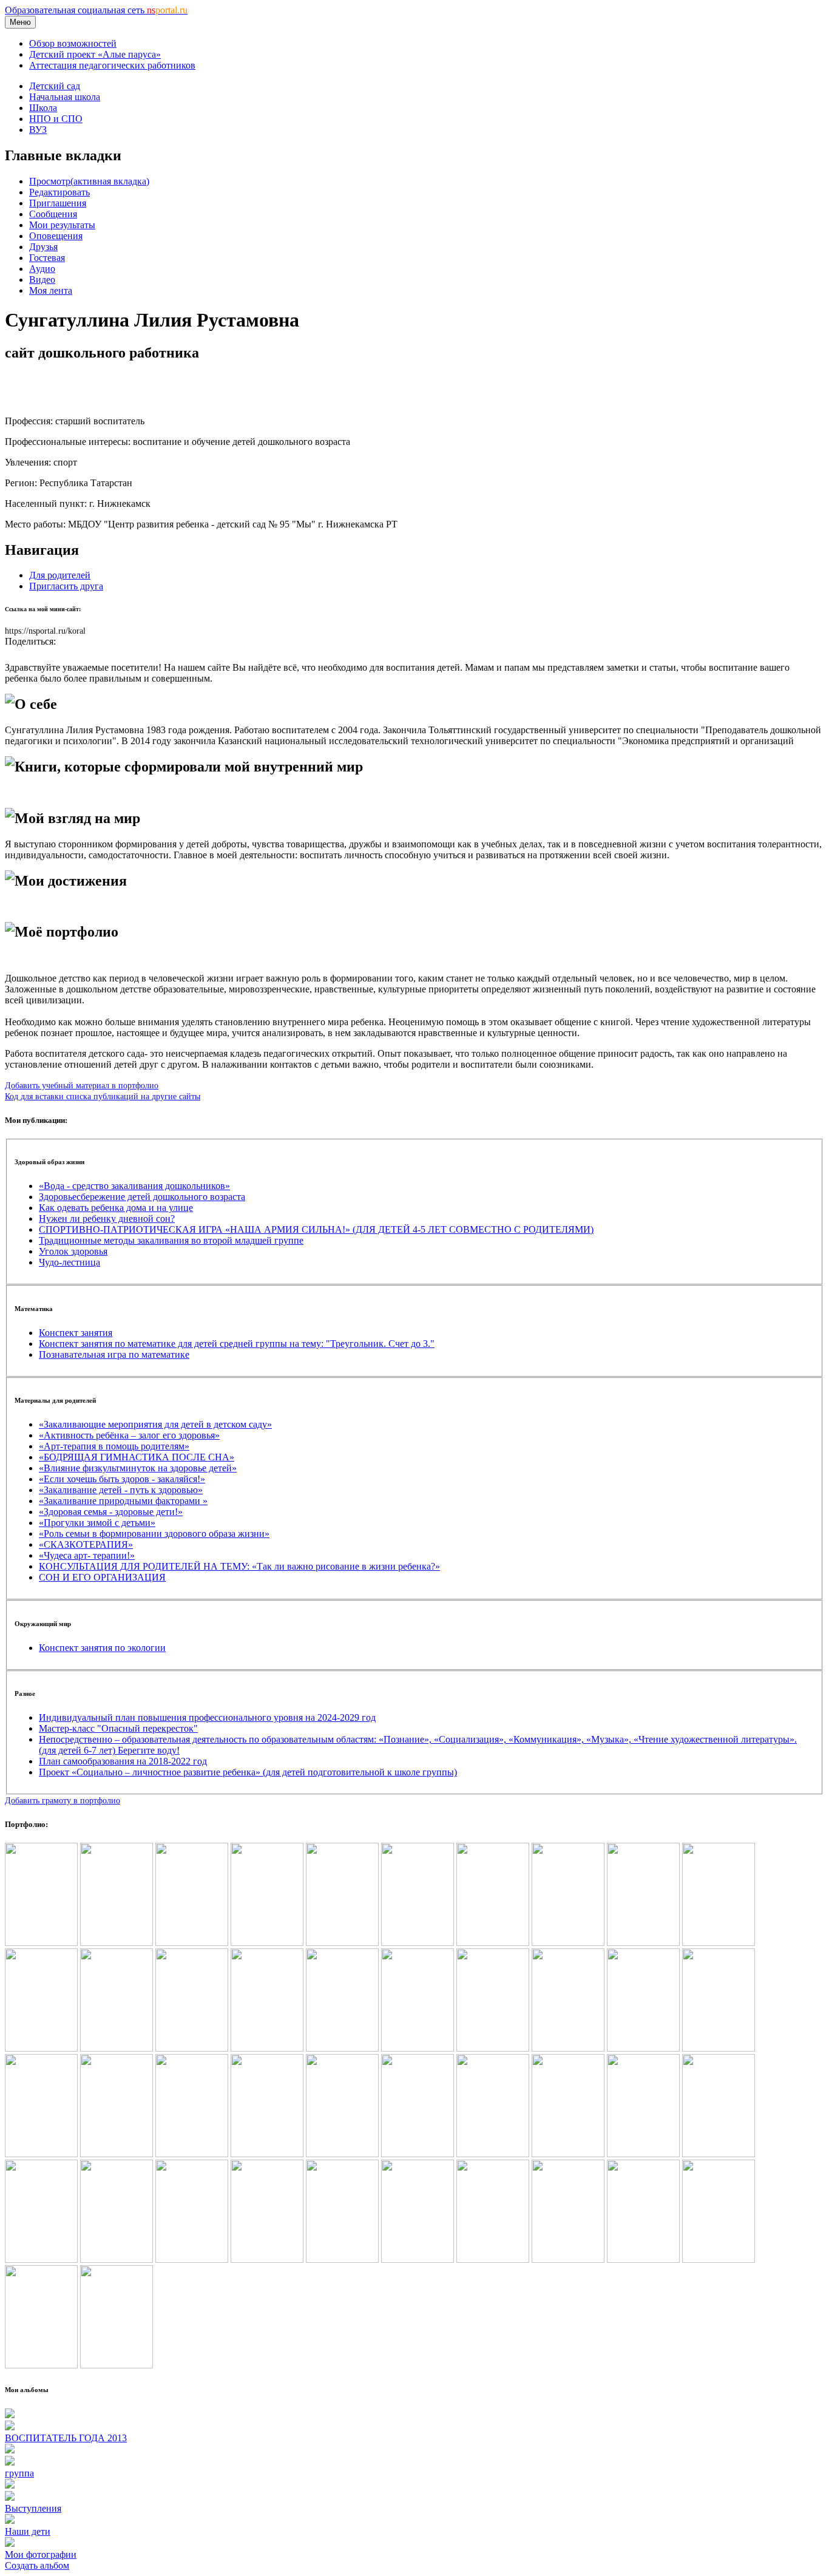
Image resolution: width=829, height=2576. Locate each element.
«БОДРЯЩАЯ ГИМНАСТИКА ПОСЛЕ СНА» (137, 1457)
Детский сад (55, 86)
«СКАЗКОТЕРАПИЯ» (86, 1544)
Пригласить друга (66, 586)
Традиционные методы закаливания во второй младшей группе (171, 1240)
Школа (43, 108)
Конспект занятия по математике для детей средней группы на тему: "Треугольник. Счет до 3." (237, 1344)
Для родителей (60, 575)
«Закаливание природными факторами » (123, 1501)
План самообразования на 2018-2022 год (123, 1761)
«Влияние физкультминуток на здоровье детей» (138, 1468)
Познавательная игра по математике (114, 1354)
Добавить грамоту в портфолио (63, 1800)
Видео (42, 280)
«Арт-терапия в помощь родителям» (114, 1446)
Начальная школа (65, 97)
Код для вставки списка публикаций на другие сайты (103, 1096)
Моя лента (51, 290)
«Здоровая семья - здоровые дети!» (111, 1512)
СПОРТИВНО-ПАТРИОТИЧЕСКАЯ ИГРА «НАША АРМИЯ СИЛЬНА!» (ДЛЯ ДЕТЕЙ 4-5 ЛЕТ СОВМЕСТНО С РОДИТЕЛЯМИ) (316, 1229)
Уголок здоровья (73, 1251)
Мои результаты (62, 225)
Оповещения (56, 236)
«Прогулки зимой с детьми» (97, 1523)
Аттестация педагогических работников (112, 65)
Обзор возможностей (73, 43)
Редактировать (59, 192)
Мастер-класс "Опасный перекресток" (118, 1728)
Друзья (43, 247)
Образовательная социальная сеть (96, 10)
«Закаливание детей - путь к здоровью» (121, 1490)
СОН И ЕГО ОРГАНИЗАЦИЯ (102, 1577)
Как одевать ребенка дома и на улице (116, 1208)
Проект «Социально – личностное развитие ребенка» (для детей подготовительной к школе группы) (248, 1772)
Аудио (42, 269)
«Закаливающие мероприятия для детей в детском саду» (155, 1424)
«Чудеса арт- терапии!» (87, 1555)
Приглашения (58, 203)
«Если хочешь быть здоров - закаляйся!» (122, 1479)
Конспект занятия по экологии (102, 1648)
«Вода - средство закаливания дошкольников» (134, 1186)
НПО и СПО (56, 119)
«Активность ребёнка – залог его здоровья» (129, 1435)
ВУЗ (38, 130)
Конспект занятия (76, 1333)
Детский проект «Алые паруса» (95, 54)
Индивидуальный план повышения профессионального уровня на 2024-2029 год (207, 1717)
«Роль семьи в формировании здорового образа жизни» (154, 1534)
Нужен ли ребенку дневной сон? (107, 1219)
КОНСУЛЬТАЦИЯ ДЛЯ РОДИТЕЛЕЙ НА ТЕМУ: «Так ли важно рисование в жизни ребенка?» (239, 1566)
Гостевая (47, 258)
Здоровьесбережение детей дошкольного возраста (142, 1197)
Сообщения (53, 214)
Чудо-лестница (69, 1262)
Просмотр (89, 181)
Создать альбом (37, 2565)
